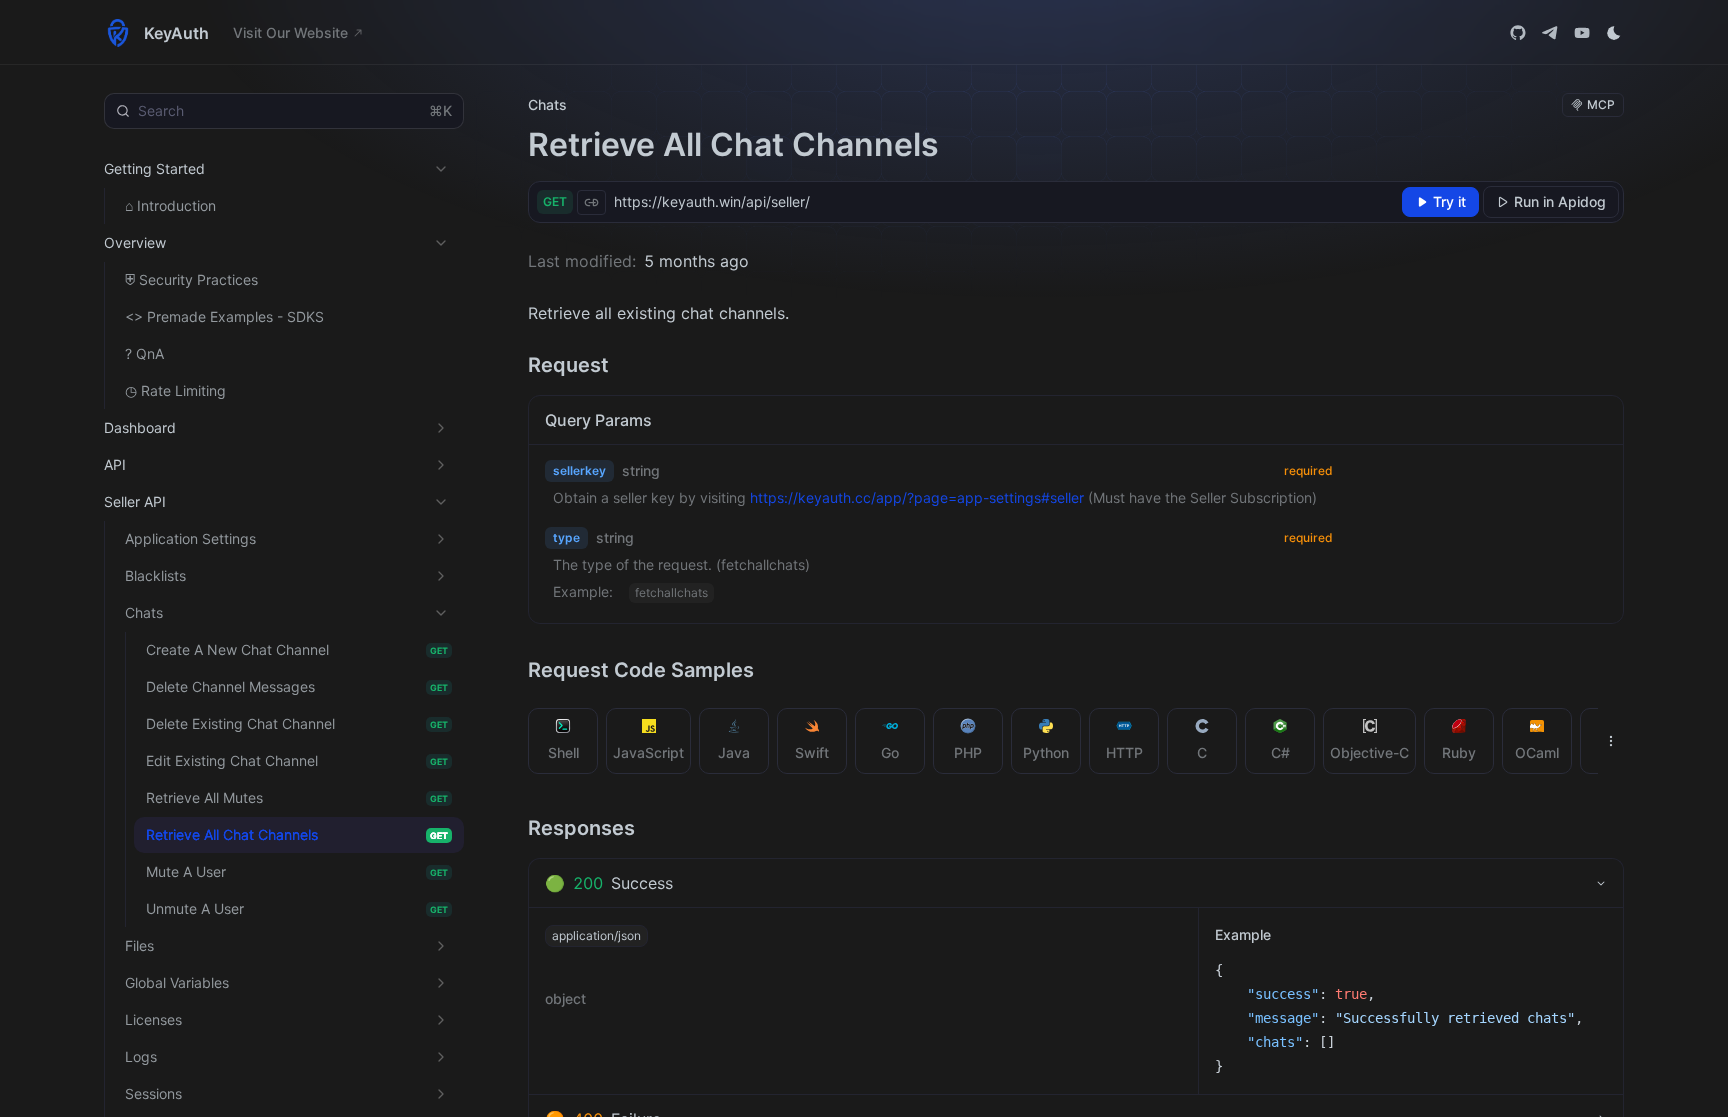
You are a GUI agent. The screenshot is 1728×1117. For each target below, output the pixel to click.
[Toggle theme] (1614, 33)
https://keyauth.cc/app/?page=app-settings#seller (917, 497)
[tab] (563, 741)
